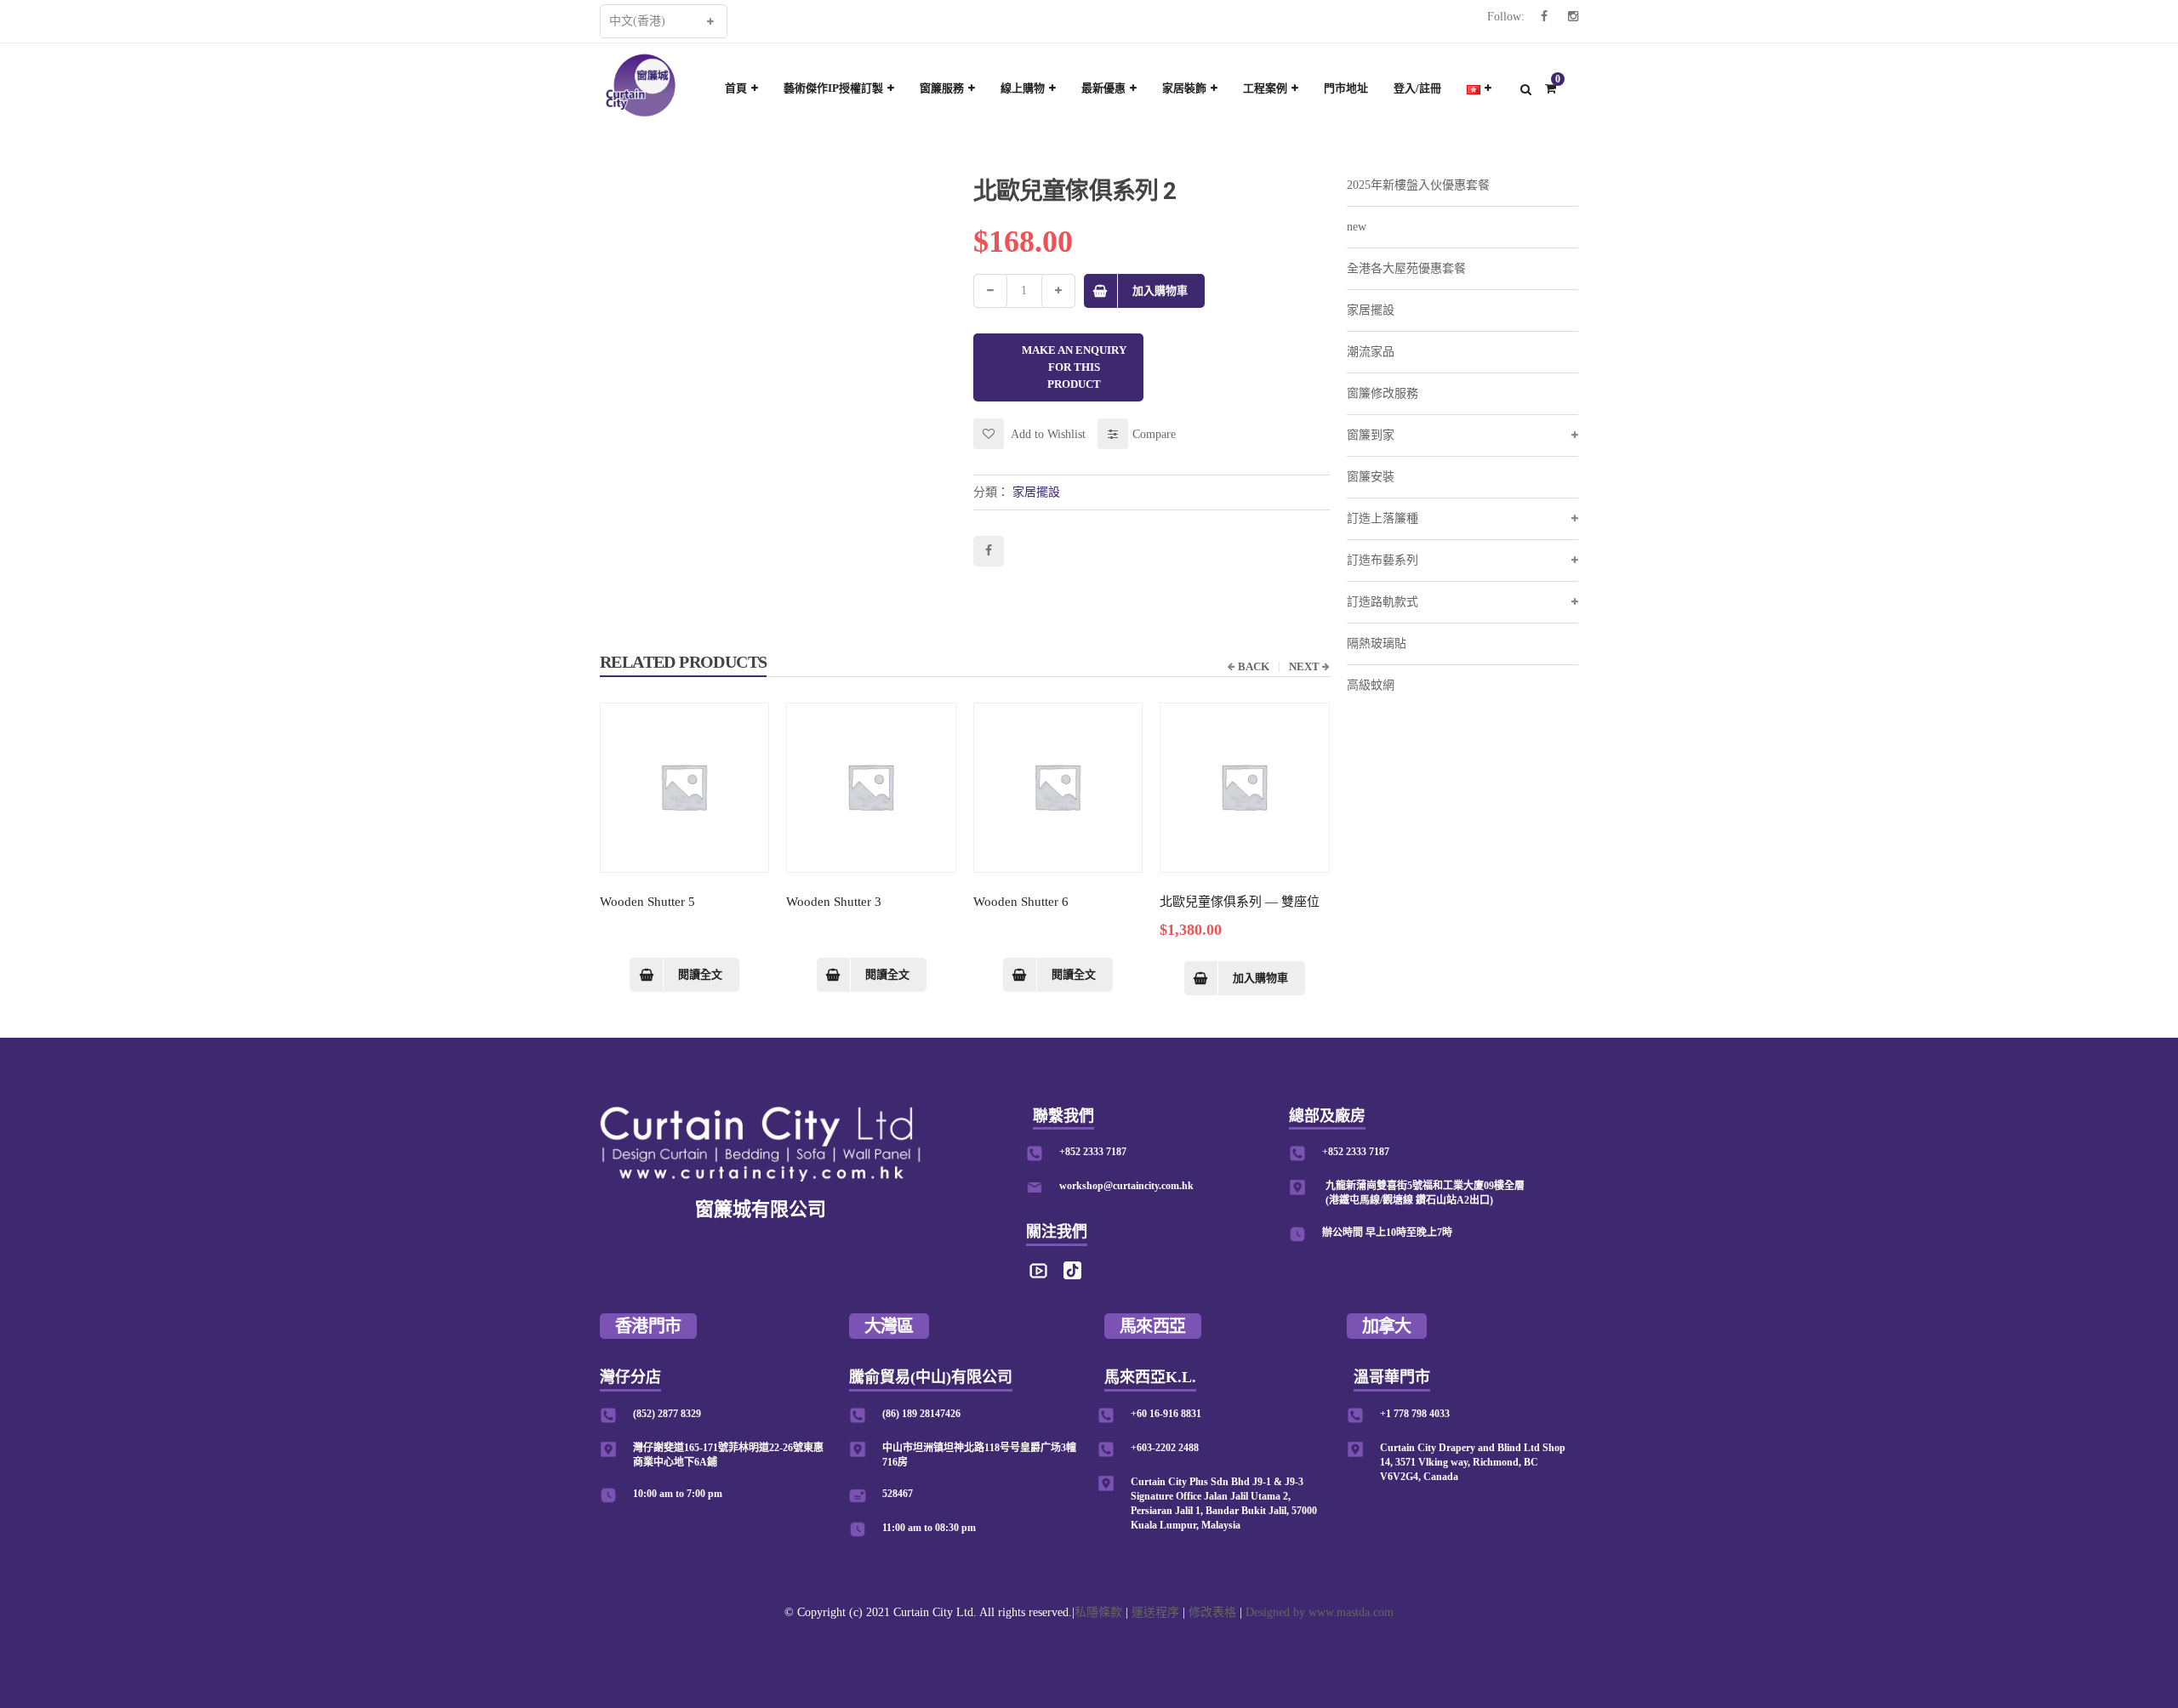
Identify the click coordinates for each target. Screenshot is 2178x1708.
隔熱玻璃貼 (1377, 643)
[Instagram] (1573, 17)
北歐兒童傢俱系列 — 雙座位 (1240, 902)
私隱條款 (1098, 1612)
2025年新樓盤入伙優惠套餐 (1418, 185)
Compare (1154, 434)
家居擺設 (1036, 492)
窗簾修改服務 (1383, 393)
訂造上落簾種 (1383, 518)
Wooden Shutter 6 (1021, 902)
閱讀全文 (700, 974)
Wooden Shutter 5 (647, 902)
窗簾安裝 (1371, 477)
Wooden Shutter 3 (834, 902)
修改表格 (1212, 1612)
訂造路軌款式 (1383, 602)
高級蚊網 (1371, 685)
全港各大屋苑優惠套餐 (1406, 268)
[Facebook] (1544, 17)
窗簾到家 (1371, 435)
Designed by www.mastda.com (1320, 1612)
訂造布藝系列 (1383, 560)
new (1357, 227)
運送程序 (1155, 1612)
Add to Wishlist (1047, 434)
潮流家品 (1371, 352)
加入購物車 (1160, 290)
